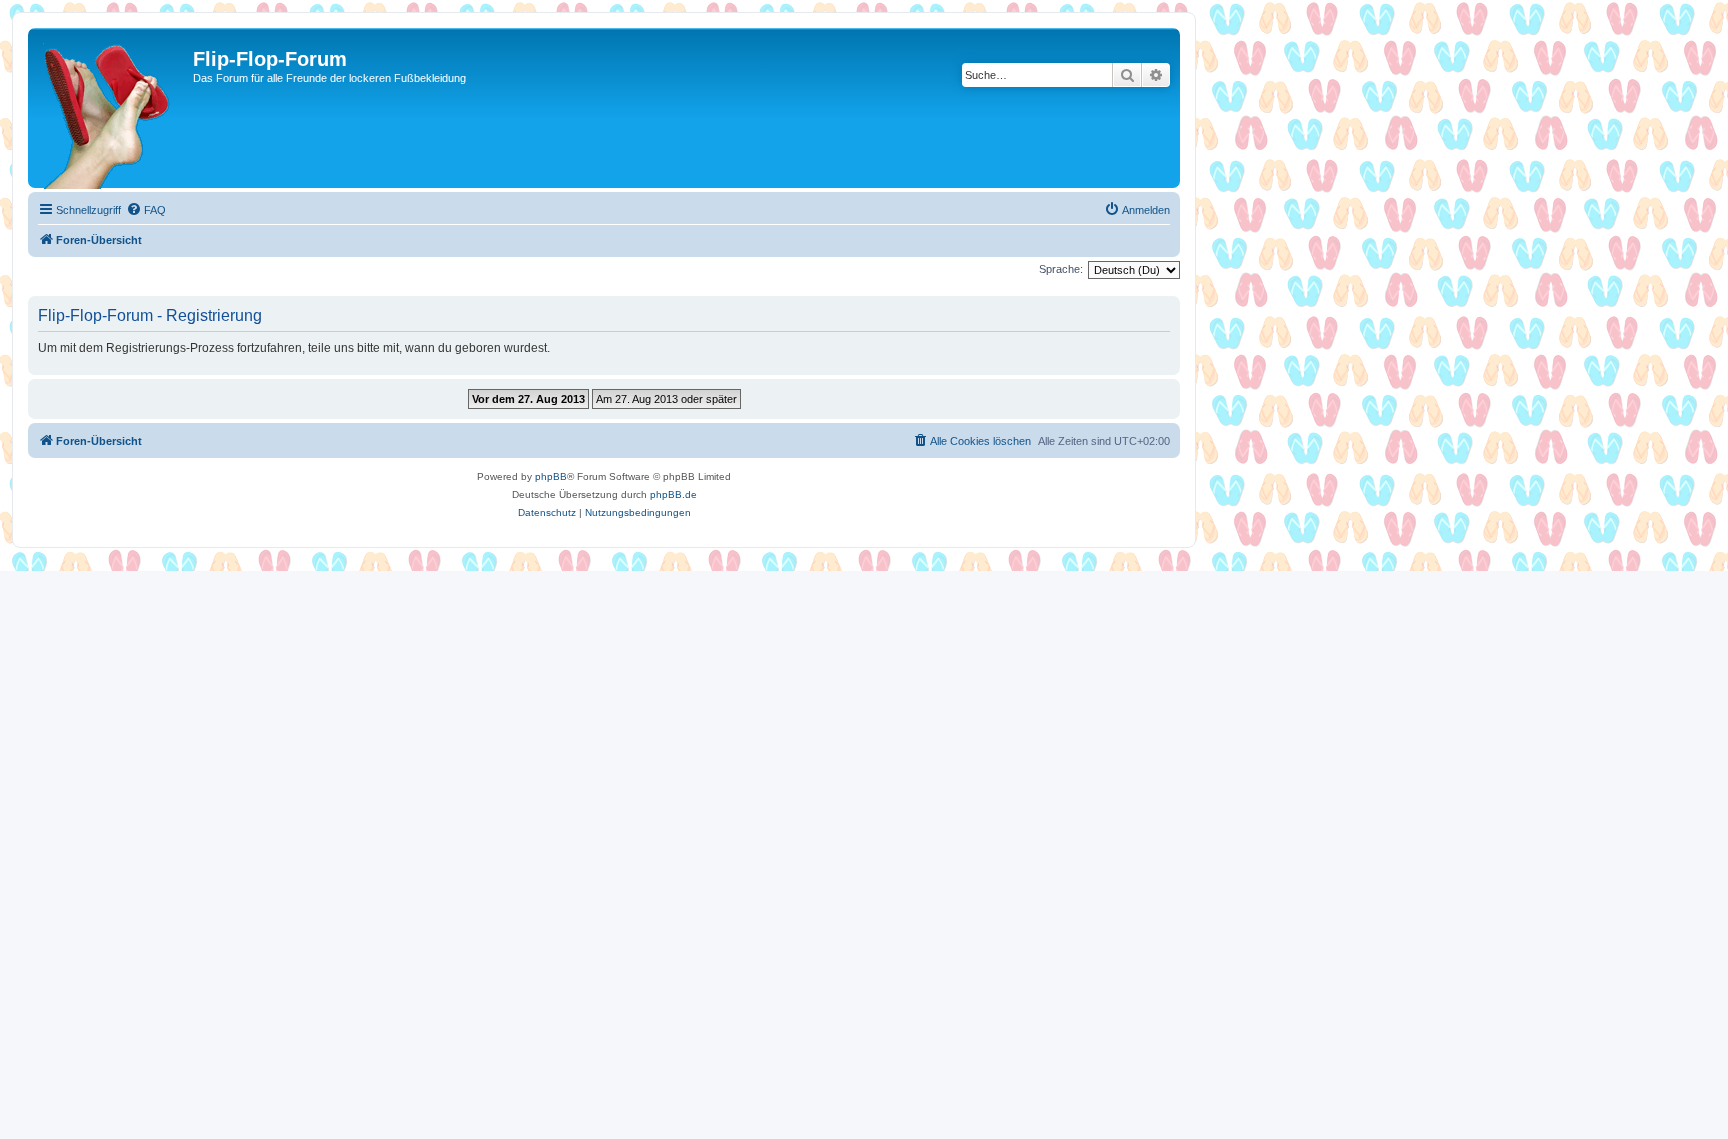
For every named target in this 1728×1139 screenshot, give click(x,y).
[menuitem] (146, 210)
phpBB (551, 476)
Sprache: (1061, 269)
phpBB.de (673, 494)
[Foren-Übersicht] (113, 108)
